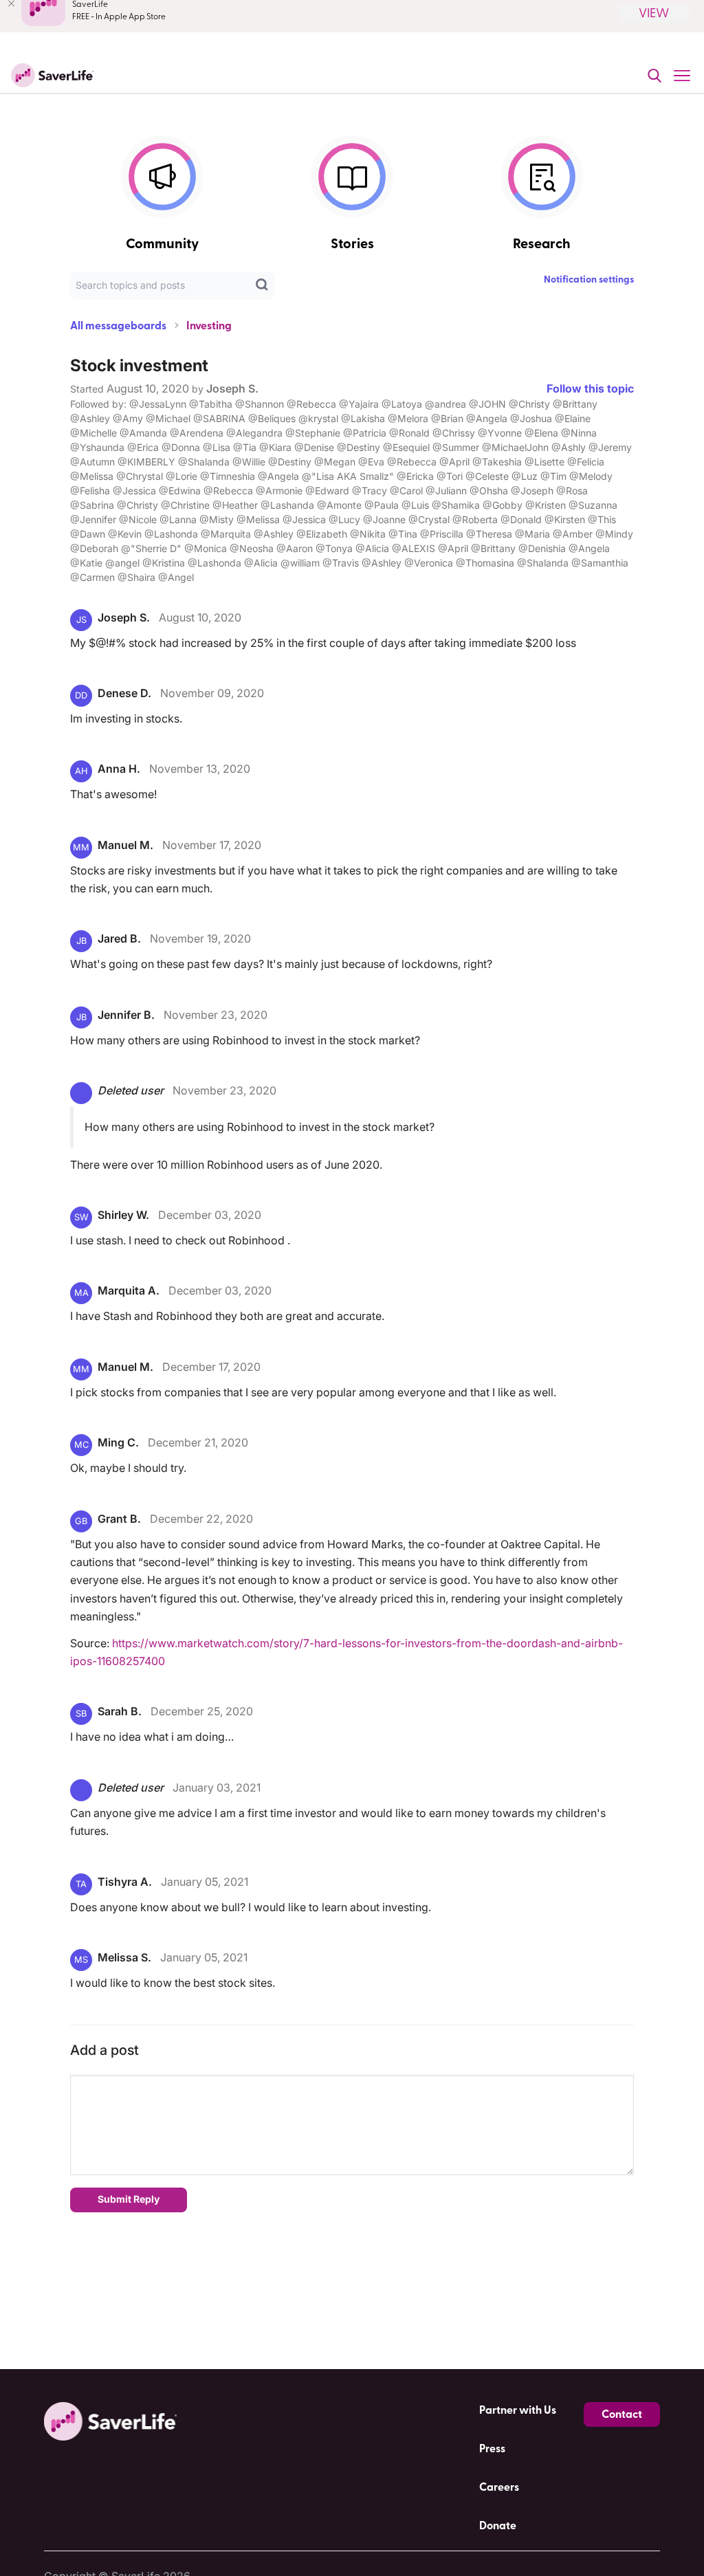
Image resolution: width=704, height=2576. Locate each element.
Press (492, 2449)
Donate (498, 2526)
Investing (209, 326)
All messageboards (118, 326)
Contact (622, 2414)
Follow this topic (590, 388)
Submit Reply (129, 2199)
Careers (499, 2487)
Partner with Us (518, 2410)
